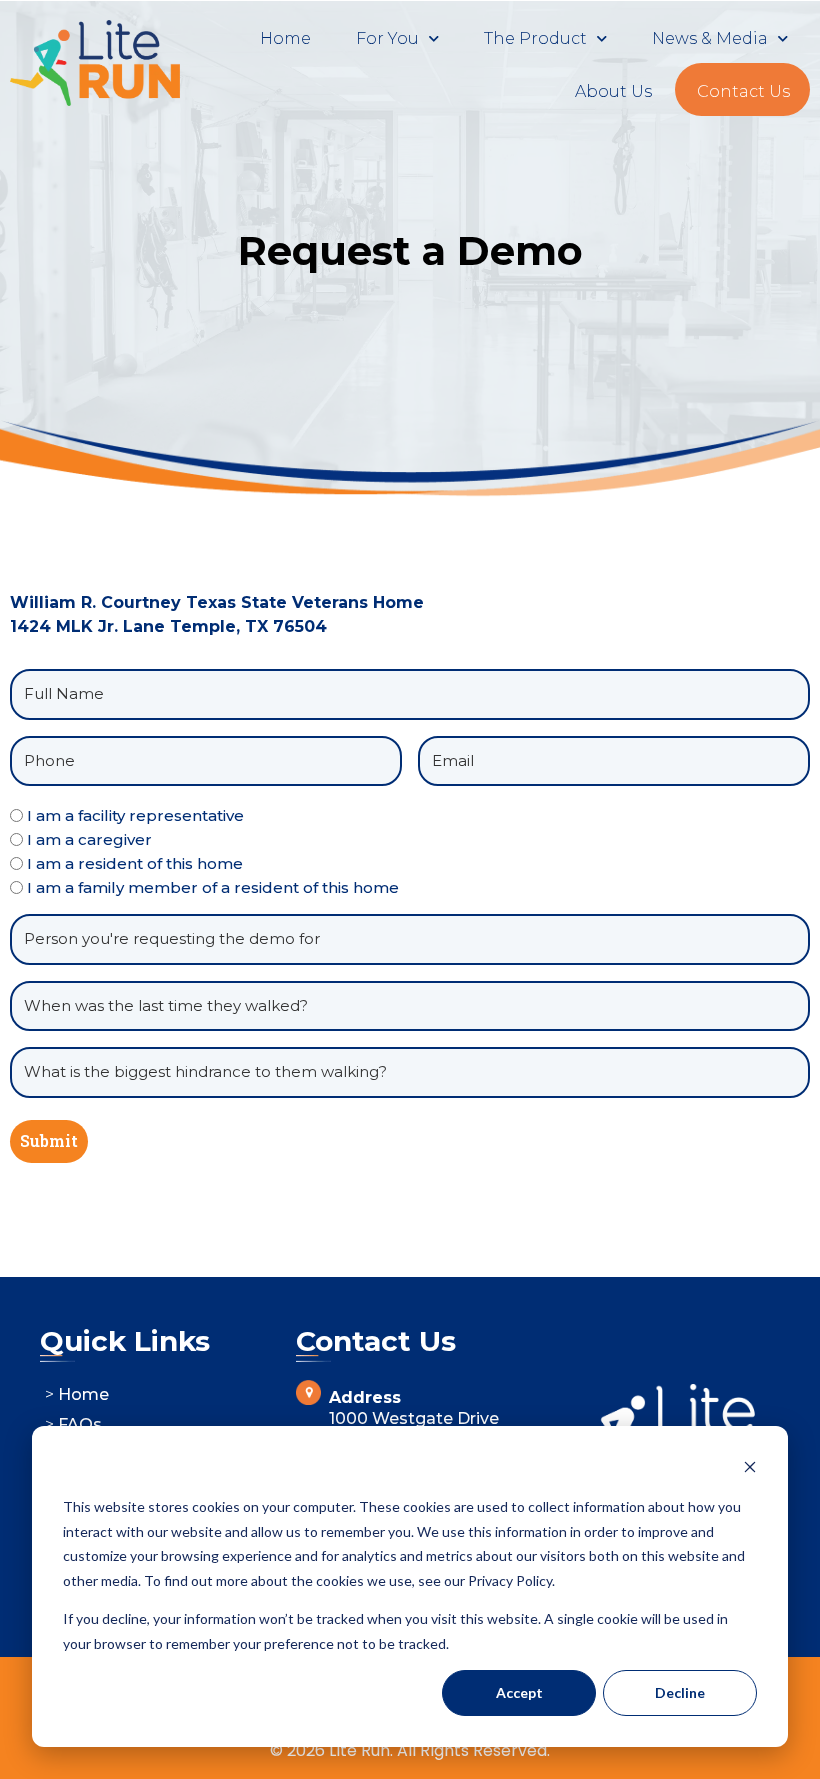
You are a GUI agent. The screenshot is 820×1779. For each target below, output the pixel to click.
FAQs (80, 1424)
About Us (613, 91)
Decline (680, 1692)
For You (387, 38)
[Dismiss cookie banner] (750, 1469)
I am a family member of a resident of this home (213, 887)
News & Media (710, 38)
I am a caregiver (89, 839)
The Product (535, 38)
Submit (49, 1140)
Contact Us (743, 91)
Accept (519, 1692)
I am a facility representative (135, 815)
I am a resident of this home (135, 863)
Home (285, 38)
